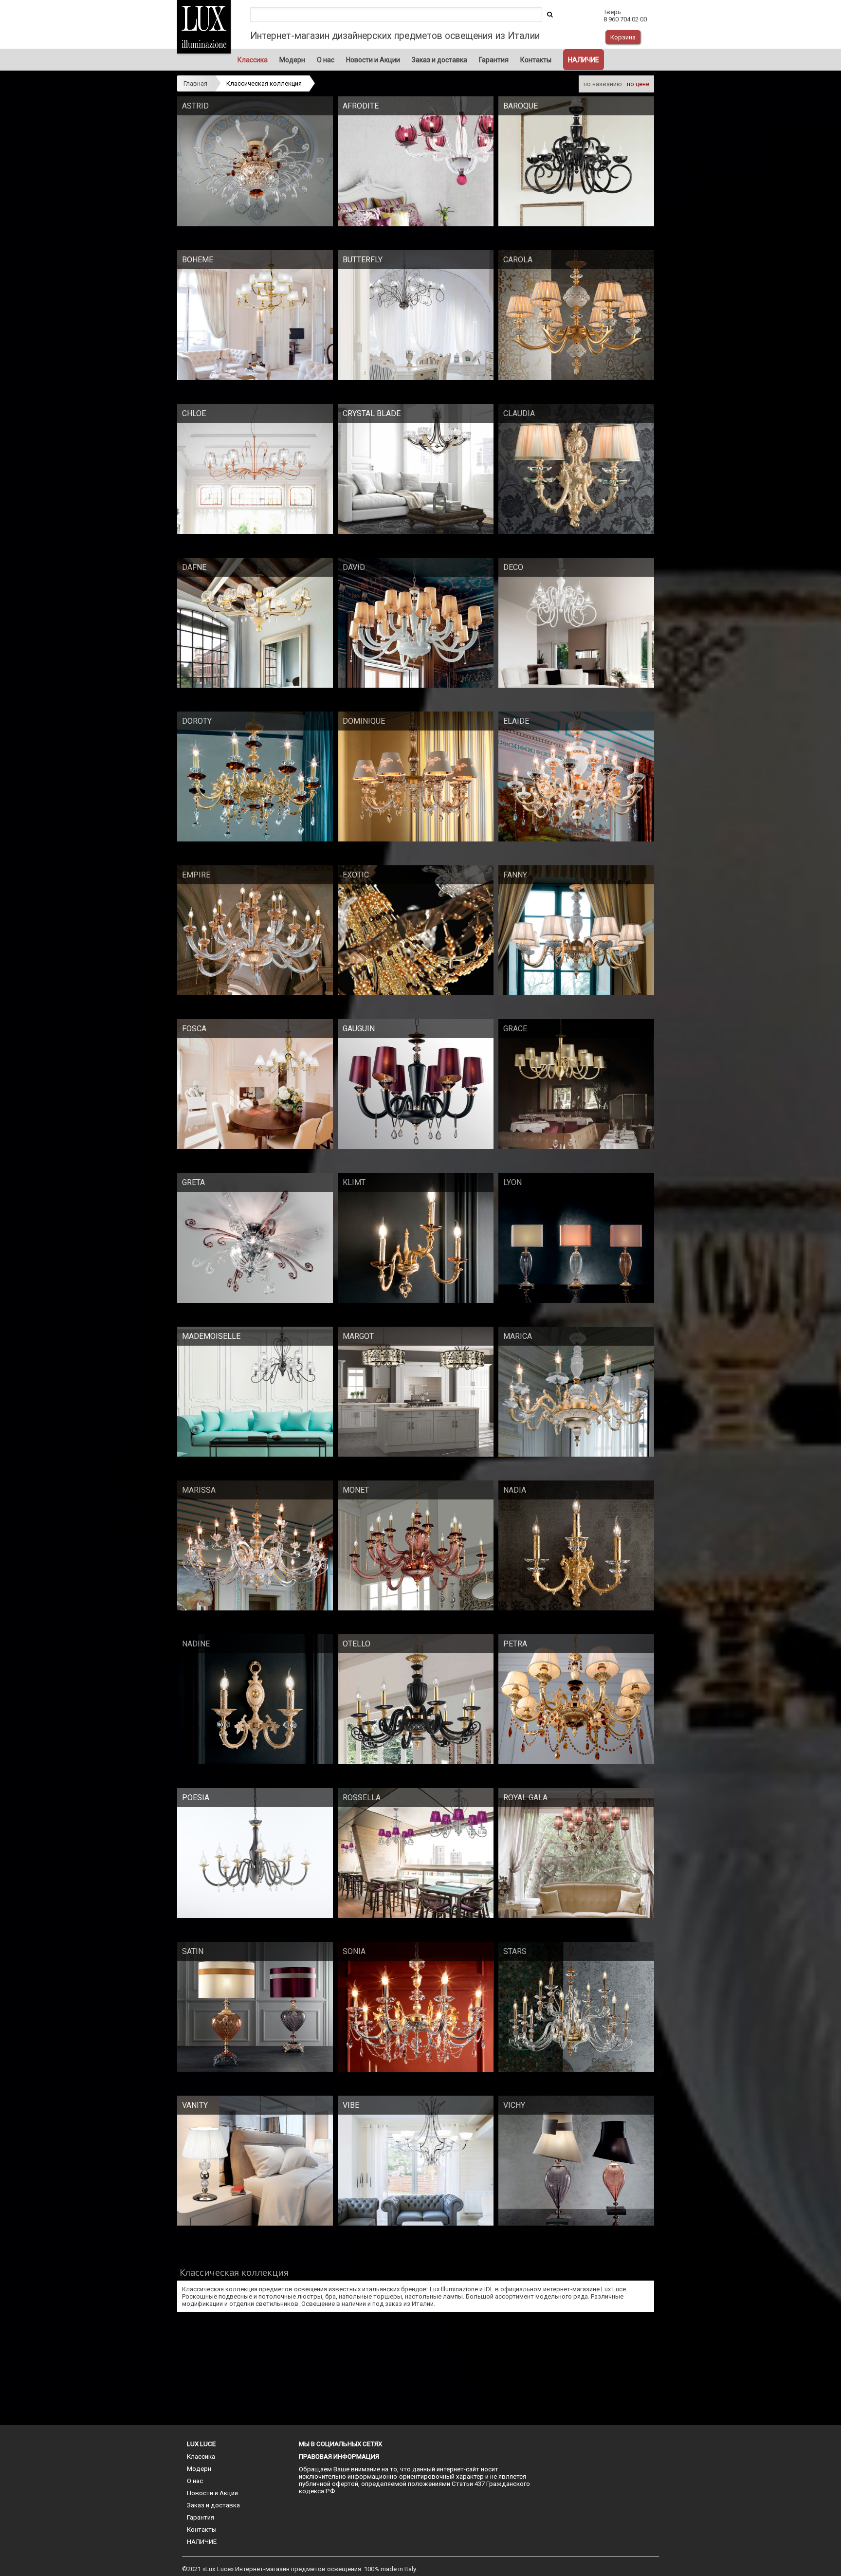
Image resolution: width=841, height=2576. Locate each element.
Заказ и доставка (439, 60)
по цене (638, 84)
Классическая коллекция (264, 83)
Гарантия (494, 60)
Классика (253, 60)
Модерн (292, 60)
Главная (195, 83)
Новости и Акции (373, 60)
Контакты (536, 60)
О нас (326, 60)
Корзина (623, 37)
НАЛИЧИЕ (584, 60)
